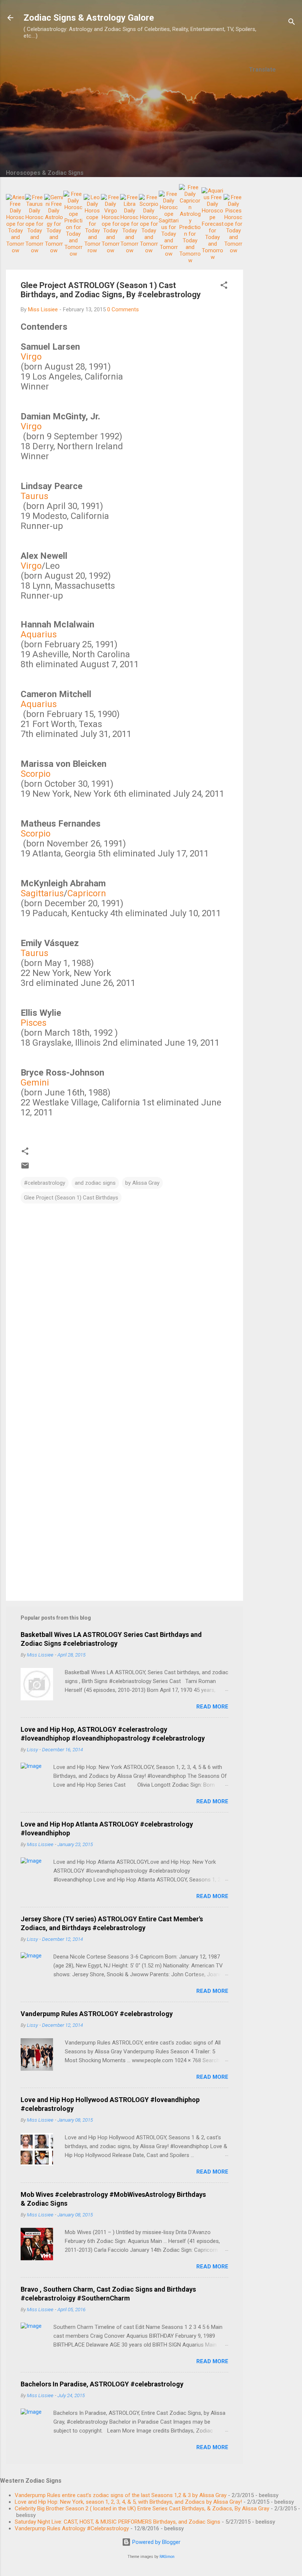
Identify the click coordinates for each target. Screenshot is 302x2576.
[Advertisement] (273, 191)
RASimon (167, 2557)
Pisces (34, 1023)
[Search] (292, 23)
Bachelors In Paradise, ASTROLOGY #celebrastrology (102, 2384)
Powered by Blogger (156, 2542)
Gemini (35, 1083)
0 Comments (123, 309)
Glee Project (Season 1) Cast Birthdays (71, 1198)
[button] (224, 286)
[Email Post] (25, 1168)
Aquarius (39, 634)
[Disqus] (124, 1298)
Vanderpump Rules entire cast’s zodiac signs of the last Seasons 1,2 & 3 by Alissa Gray (121, 2495)
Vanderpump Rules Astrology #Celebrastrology (72, 2528)
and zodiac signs (95, 1183)
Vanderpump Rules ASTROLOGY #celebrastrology (97, 2014)
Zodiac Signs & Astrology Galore (89, 18)
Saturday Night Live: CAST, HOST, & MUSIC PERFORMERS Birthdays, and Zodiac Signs (117, 2522)
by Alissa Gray (142, 1183)
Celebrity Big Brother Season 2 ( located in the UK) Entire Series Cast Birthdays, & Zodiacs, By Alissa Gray (142, 2509)
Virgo (31, 357)
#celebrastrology (45, 1183)
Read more (212, 1707)
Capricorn (87, 893)
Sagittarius (42, 893)
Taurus (34, 496)
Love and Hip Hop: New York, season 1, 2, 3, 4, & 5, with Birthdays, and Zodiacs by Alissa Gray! (128, 2502)
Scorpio (36, 774)
